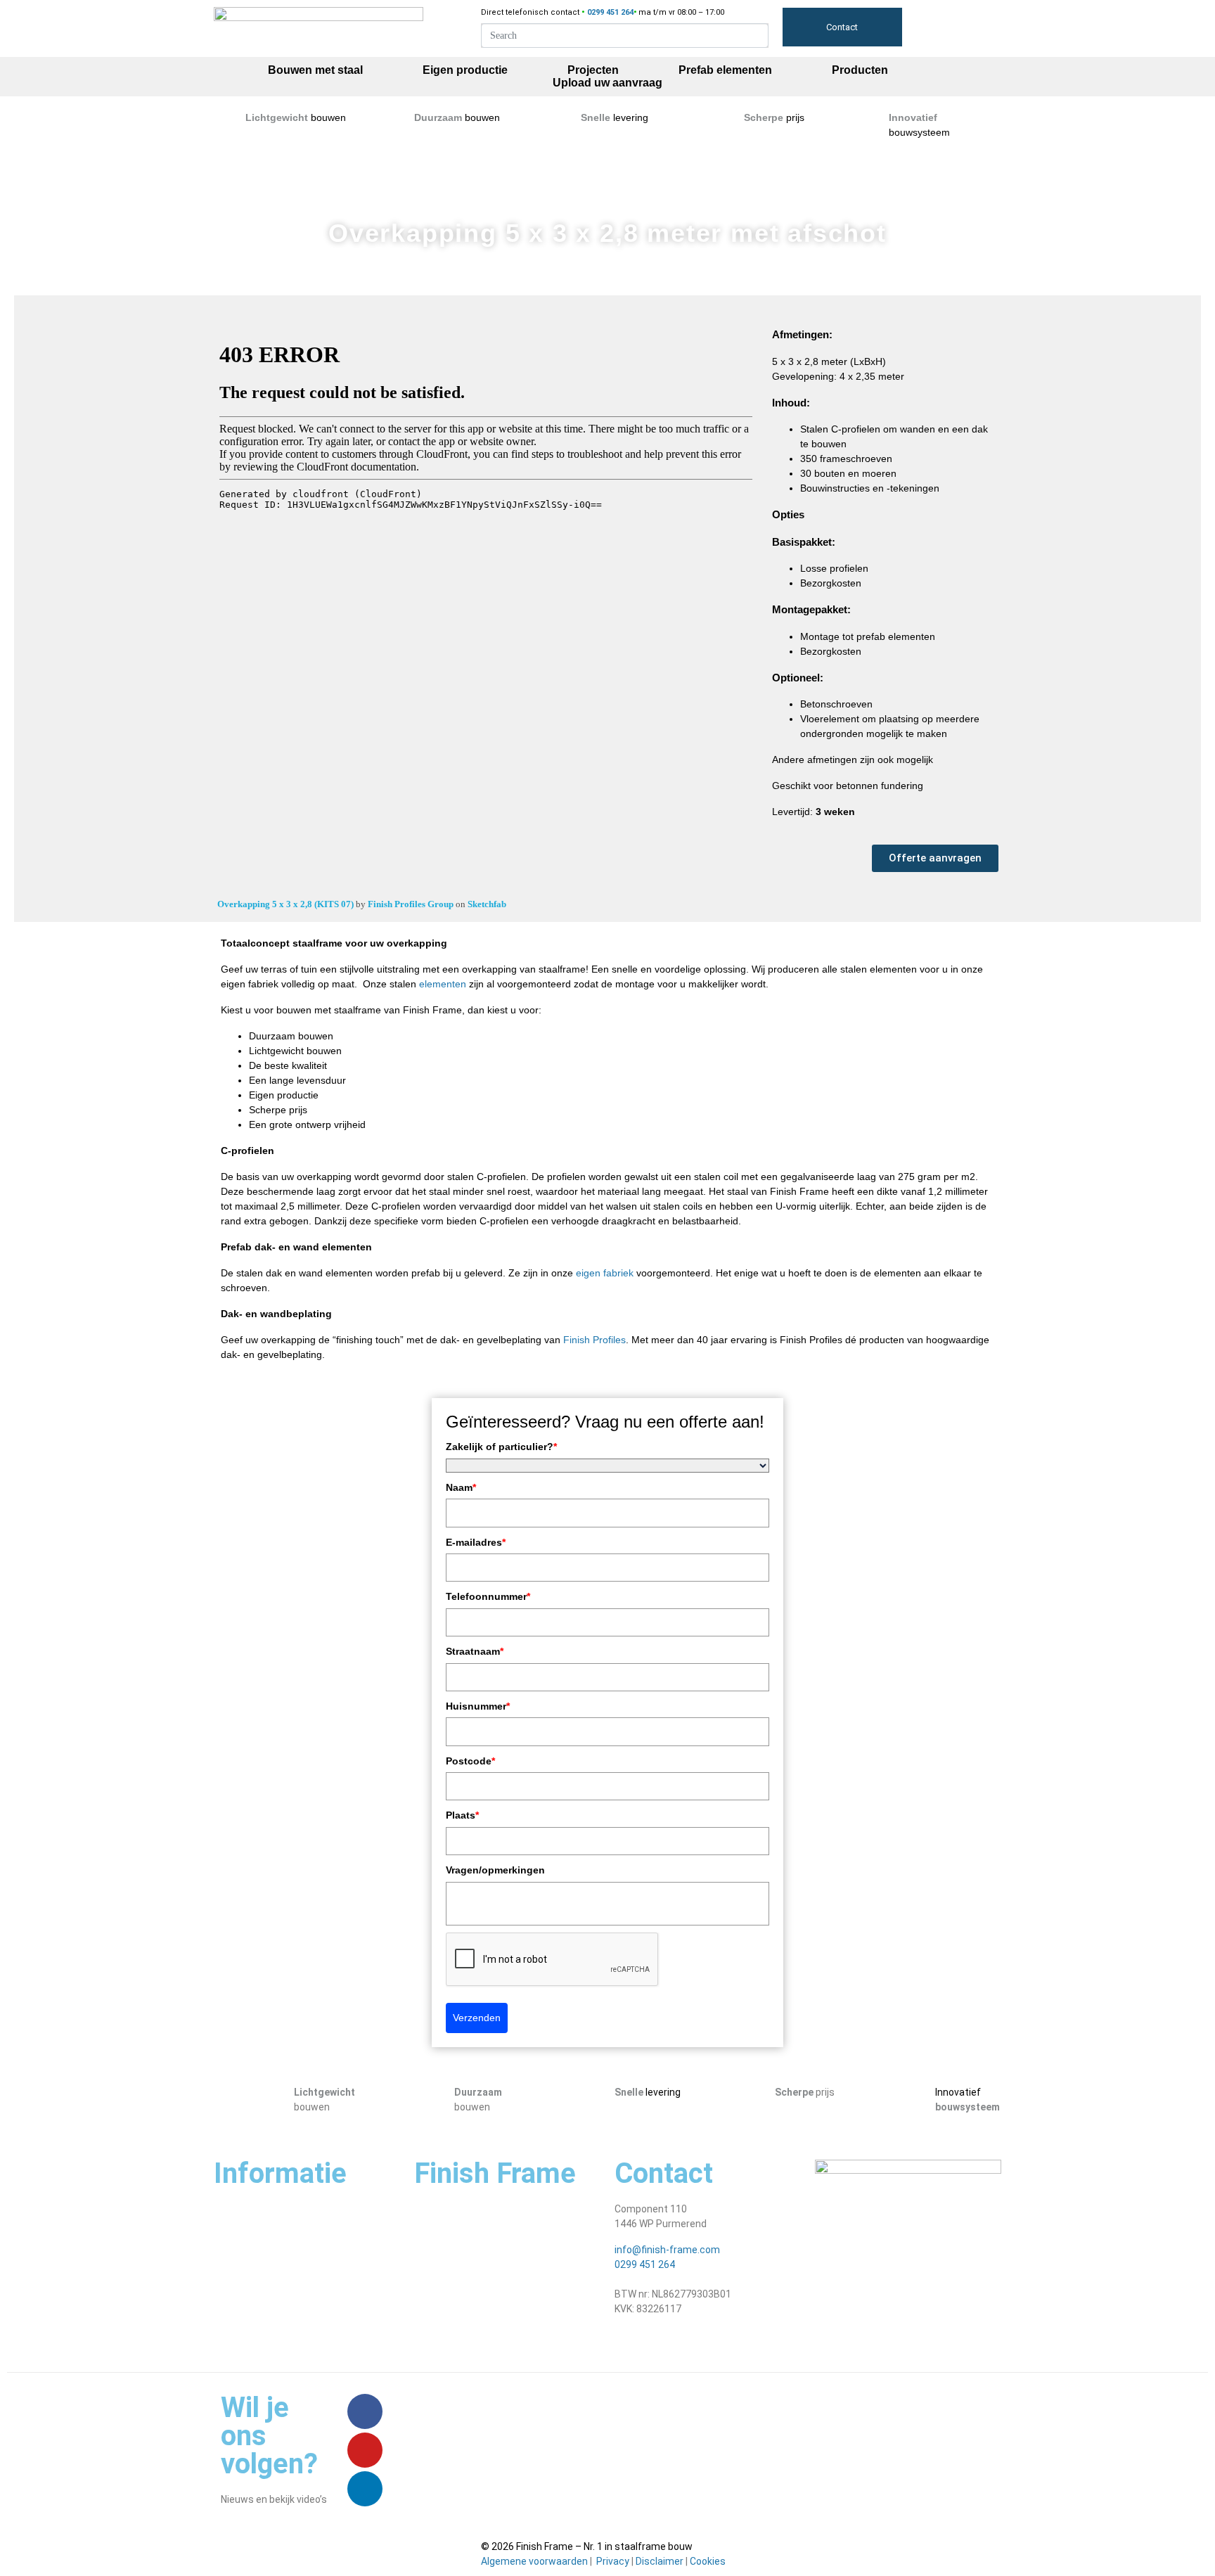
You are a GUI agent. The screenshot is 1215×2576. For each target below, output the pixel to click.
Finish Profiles (594, 1340)
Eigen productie (465, 70)
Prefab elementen (725, 70)
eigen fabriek (605, 1273)
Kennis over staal (453, 2313)
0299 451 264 (645, 2264)
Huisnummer (478, 1706)
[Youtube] (365, 2450)
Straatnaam (475, 1651)
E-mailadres (476, 1542)
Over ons (434, 2209)
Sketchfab (487, 904)
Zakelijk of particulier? (501, 1447)
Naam (461, 1487)
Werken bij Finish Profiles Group (484, 2287)
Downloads (439, 2339)
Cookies (708, 2561)
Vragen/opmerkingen (495, 1870)
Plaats (462, 1815)
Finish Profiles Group (412, 904)
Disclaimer (660, 2561)
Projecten (593, 70)
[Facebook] (365, 2411)
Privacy (613, 2561)
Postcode (470, 1761)
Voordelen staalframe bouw (477, 2235)
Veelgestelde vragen (260, 2224)
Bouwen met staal (315, 70)
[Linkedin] (365, 2489)
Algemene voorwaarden (534, 2561)
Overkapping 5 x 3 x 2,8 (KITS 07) (287, 904)
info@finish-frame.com (667, 2250)
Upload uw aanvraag (607, 83)
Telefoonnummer (488, 1596)
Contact (842, 27)
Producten (860, 70)
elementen (443, 984)
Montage (435, 2261)
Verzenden (477, 2018)
